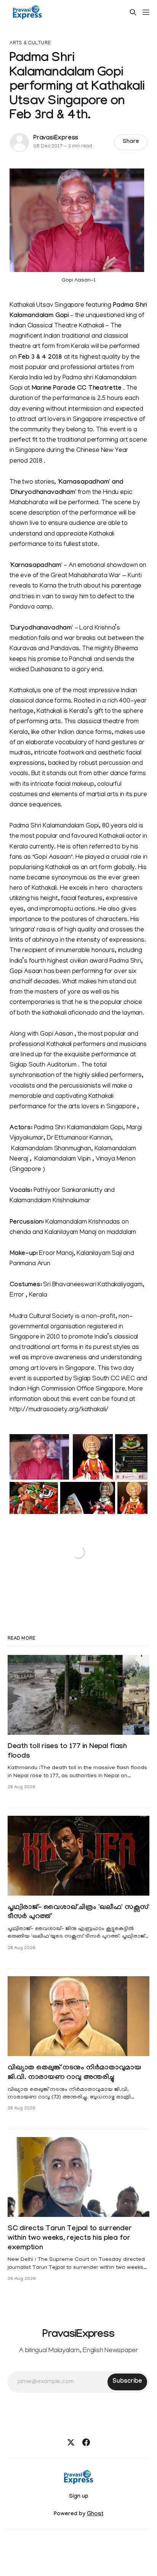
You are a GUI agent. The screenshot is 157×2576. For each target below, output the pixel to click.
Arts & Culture (30, 43)
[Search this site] (133, 12)
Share (131, 142)
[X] (71, 2442)
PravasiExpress (56, 138)
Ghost (95, 2514)
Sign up (79, 2497)
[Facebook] (86, 2442)
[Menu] (146, 12)
